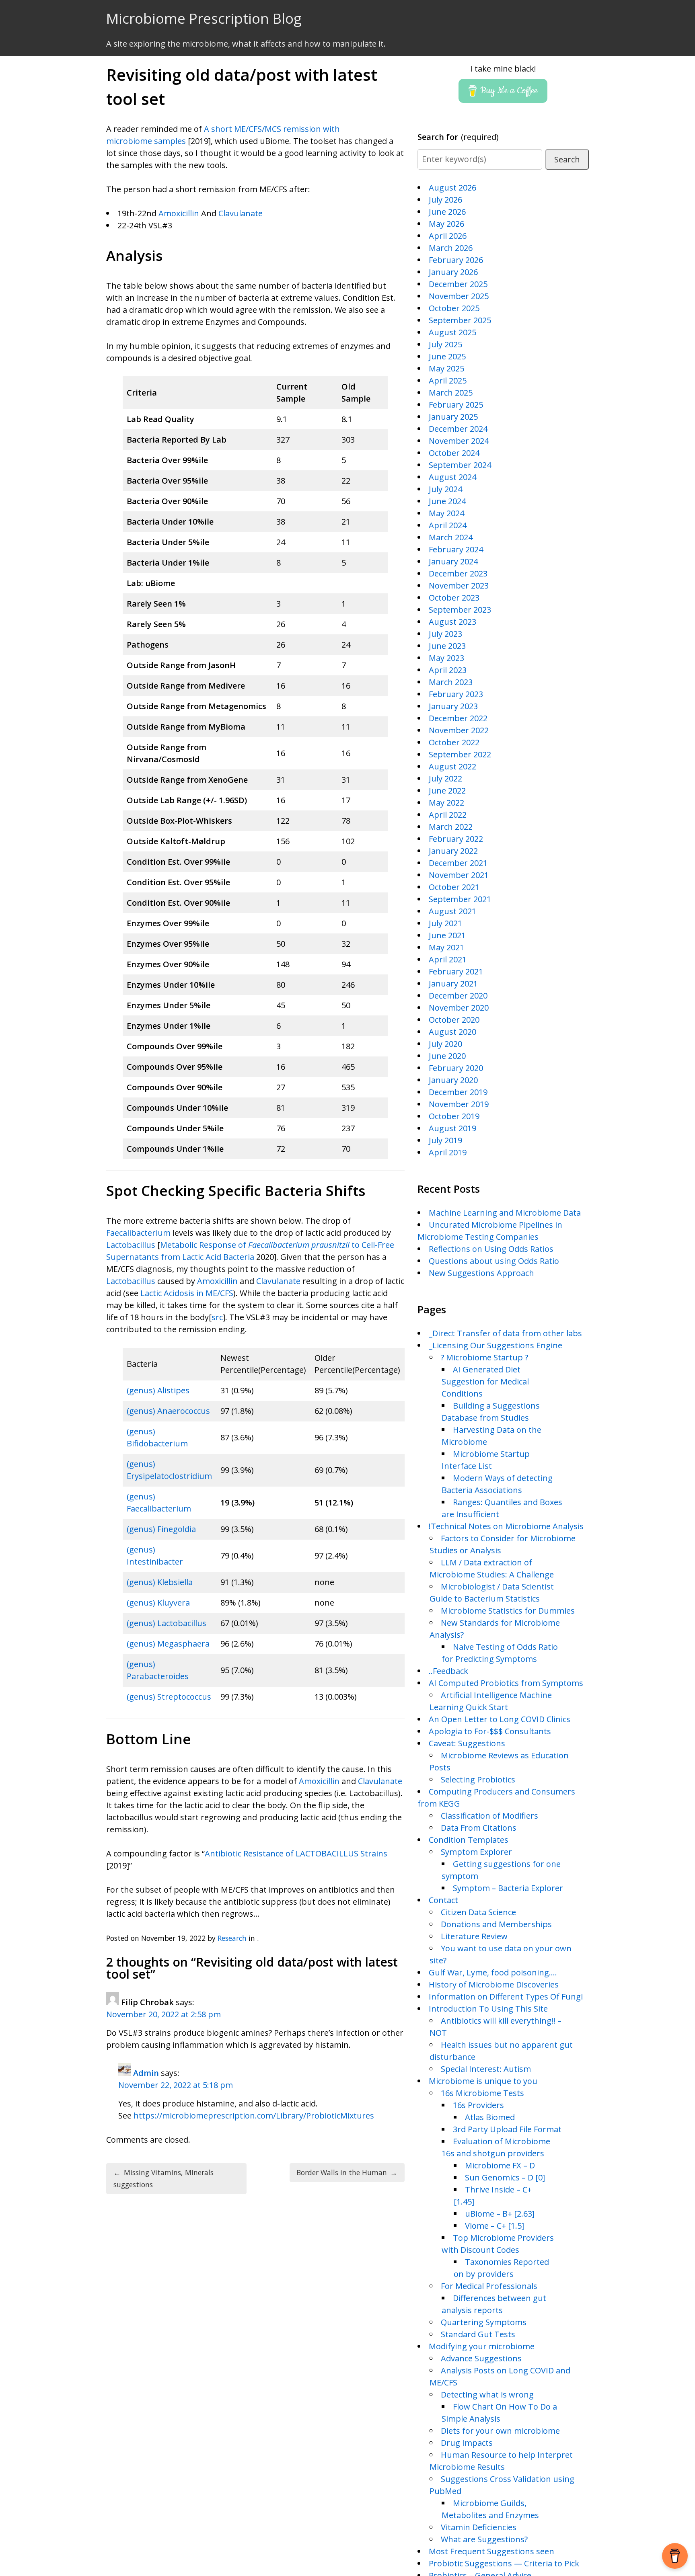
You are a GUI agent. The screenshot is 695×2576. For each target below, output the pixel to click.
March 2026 (451, 248)
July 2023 (445, 634)
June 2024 (447, 501)
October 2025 (454, 308)
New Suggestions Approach (481, 1273)
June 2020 (447, 1056)
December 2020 (458, 996)
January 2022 (453, 851)
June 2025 (447, 356)
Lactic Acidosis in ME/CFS (187, 1293)
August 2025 (452, 332)
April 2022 (448, 815)
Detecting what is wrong (487, 2394)
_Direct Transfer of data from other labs (505, 1333)
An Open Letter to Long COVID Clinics (500, 1719)
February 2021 (456, 971)
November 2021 (459, 875)
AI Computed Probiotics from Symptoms (506, 1683)
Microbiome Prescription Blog (204, 18)
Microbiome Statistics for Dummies (508, 1611)
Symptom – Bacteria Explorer (508, 1888)
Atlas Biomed (490, 2117)
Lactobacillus (131, 1245)
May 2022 (446, 803)
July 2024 (445, 489)
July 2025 (445, 344)
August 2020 (452, 1032)
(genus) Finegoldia (161, 1529)
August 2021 (452, 911)
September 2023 (460, 610)
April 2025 (448, 380)
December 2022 (458, 718)
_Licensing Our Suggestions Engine (496, 1345)
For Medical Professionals (489, 2286)
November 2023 (459, 586)
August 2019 (452, 1128)
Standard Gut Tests (478, 2334)
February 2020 (456, 1068)
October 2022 (454, 742)
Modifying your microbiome (482, 2346)
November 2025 (459, 296)
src (217, 1317)
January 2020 (453, 1080)
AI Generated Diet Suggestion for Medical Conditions (485, 1381)
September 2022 (460, 754)
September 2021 (460, 899)
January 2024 (453, 561)
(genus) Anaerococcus (168, 1411)
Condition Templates (469, 1840)
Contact (443, 1900)
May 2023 (446, 658)
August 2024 (452, 477)
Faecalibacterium (138, 1233)
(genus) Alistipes (158, 1390)
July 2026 (445, 200)
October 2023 (454, 598)
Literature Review (474, 1936)
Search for (458, 137)
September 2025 (460, 320)
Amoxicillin (179, 213)
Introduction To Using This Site (488, 2009)
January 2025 (453, 417)
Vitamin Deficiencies (479, 2527)
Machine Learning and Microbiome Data (505, 1213)
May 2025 (446, 368)
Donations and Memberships (496, 1924)
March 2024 (451, 537)
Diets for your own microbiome (500, 2431)
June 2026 (447, 212)
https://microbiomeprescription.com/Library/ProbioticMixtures (254, 2116)
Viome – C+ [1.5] (495, 2226)
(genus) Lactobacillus (167, 1623)
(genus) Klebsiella (160, 1582)
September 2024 (460, 465)
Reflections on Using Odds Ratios (491, 1249)
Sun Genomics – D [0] (505, 2177)
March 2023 (451, 682)
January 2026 (453, 272)
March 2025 (451, 393)
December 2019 (458, 1092)
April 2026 (448, 236)
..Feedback (448, 1671)
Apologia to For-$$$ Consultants (490, 1731)
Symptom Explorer (476, 1852)
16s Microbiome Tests (482, 2093)
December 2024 (458, 429)
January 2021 (453, 983)
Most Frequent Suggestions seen (491, 2551)
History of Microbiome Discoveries (494, 1984)
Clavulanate (241, 213)
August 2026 (452, 188)
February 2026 (456, 260)
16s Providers (478, 2105)
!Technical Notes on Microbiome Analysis (506, 1526)
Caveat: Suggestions (467, 1743)
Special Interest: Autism (486, 2069)
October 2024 (454, 453)
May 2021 (446, 947)
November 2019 (459, 1104)
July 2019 (445, 1140)
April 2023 (448, 670)
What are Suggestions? (484, 2539)
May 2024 (446, 513)
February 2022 (456, 839)
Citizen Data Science (478, 1912)
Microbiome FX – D (500, 2165)
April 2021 (448, 959)
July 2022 (445, 778)
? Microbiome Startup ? (484, 1357)
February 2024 (456, 549)
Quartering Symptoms (484, 2322)
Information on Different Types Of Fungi (506, 1997)
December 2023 (458, 573)
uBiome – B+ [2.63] (500, 2214)
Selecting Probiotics (478, 1779)
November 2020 (459, 1008)
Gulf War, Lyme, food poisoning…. (493, 1972)
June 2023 (447, 646)
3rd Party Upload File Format (507, 2129)
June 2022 (447, 791)
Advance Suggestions (481, 2358)
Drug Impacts (467, 2443)
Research (232, 1938)
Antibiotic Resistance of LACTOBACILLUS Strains (296, 1853)
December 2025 (458, 284)
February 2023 (456, 694)
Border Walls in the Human (347, 2172)
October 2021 (454, 887)
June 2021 (447, 935)
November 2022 (459, 730)
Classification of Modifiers (489, 1816)
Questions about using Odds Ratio (494, 1261)
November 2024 (459, 441)
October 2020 (454, 1020)
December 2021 (458, 863)
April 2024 (448, 525)
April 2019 (448, 1152)
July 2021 (445, 923)
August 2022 (452, 766)
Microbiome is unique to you (483, 2081)
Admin (146, 2073)
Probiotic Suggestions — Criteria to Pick (504, 2563)
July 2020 (445, 1044)
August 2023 (452, 622)
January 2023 (453, 706)
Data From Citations (479, 1828)
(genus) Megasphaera (168, 1644)
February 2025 (456, 405)
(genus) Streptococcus (169, 1697)
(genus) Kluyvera (158, 1603)
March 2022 (451, 827)
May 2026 (446, 224)
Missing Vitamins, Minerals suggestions (163, 2178)
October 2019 (454, 1116)
